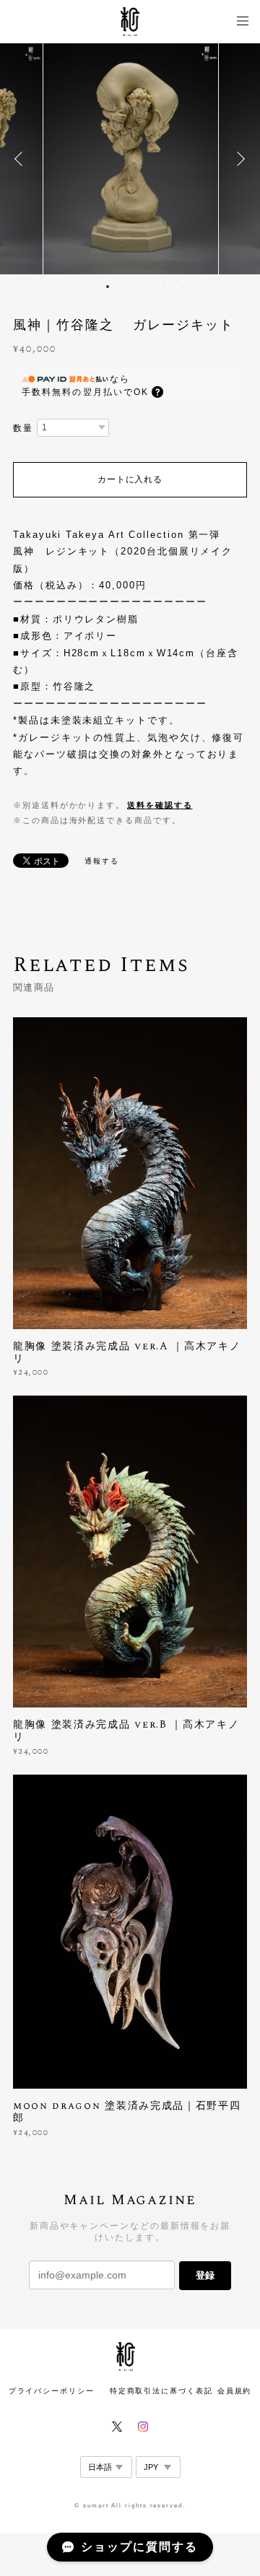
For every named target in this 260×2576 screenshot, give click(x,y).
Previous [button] (22, 159)
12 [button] (183, 287)
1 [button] (79, 287)
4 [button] (108, 287)
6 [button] (126, 287)
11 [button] (173, 287)
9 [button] (155, 287)
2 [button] (89, 287)
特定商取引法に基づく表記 (161, 2391)
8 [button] (145, 287)
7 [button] (136, 287)
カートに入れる (130, 479)
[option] (134, 159)
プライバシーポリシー (52, 2391)
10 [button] (164, 287)
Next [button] (238, 159)
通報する (102, 861)
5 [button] (117, 287)
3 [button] (98, 287)
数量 (23, 428)
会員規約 (235, 2391)
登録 (205, 2275)
